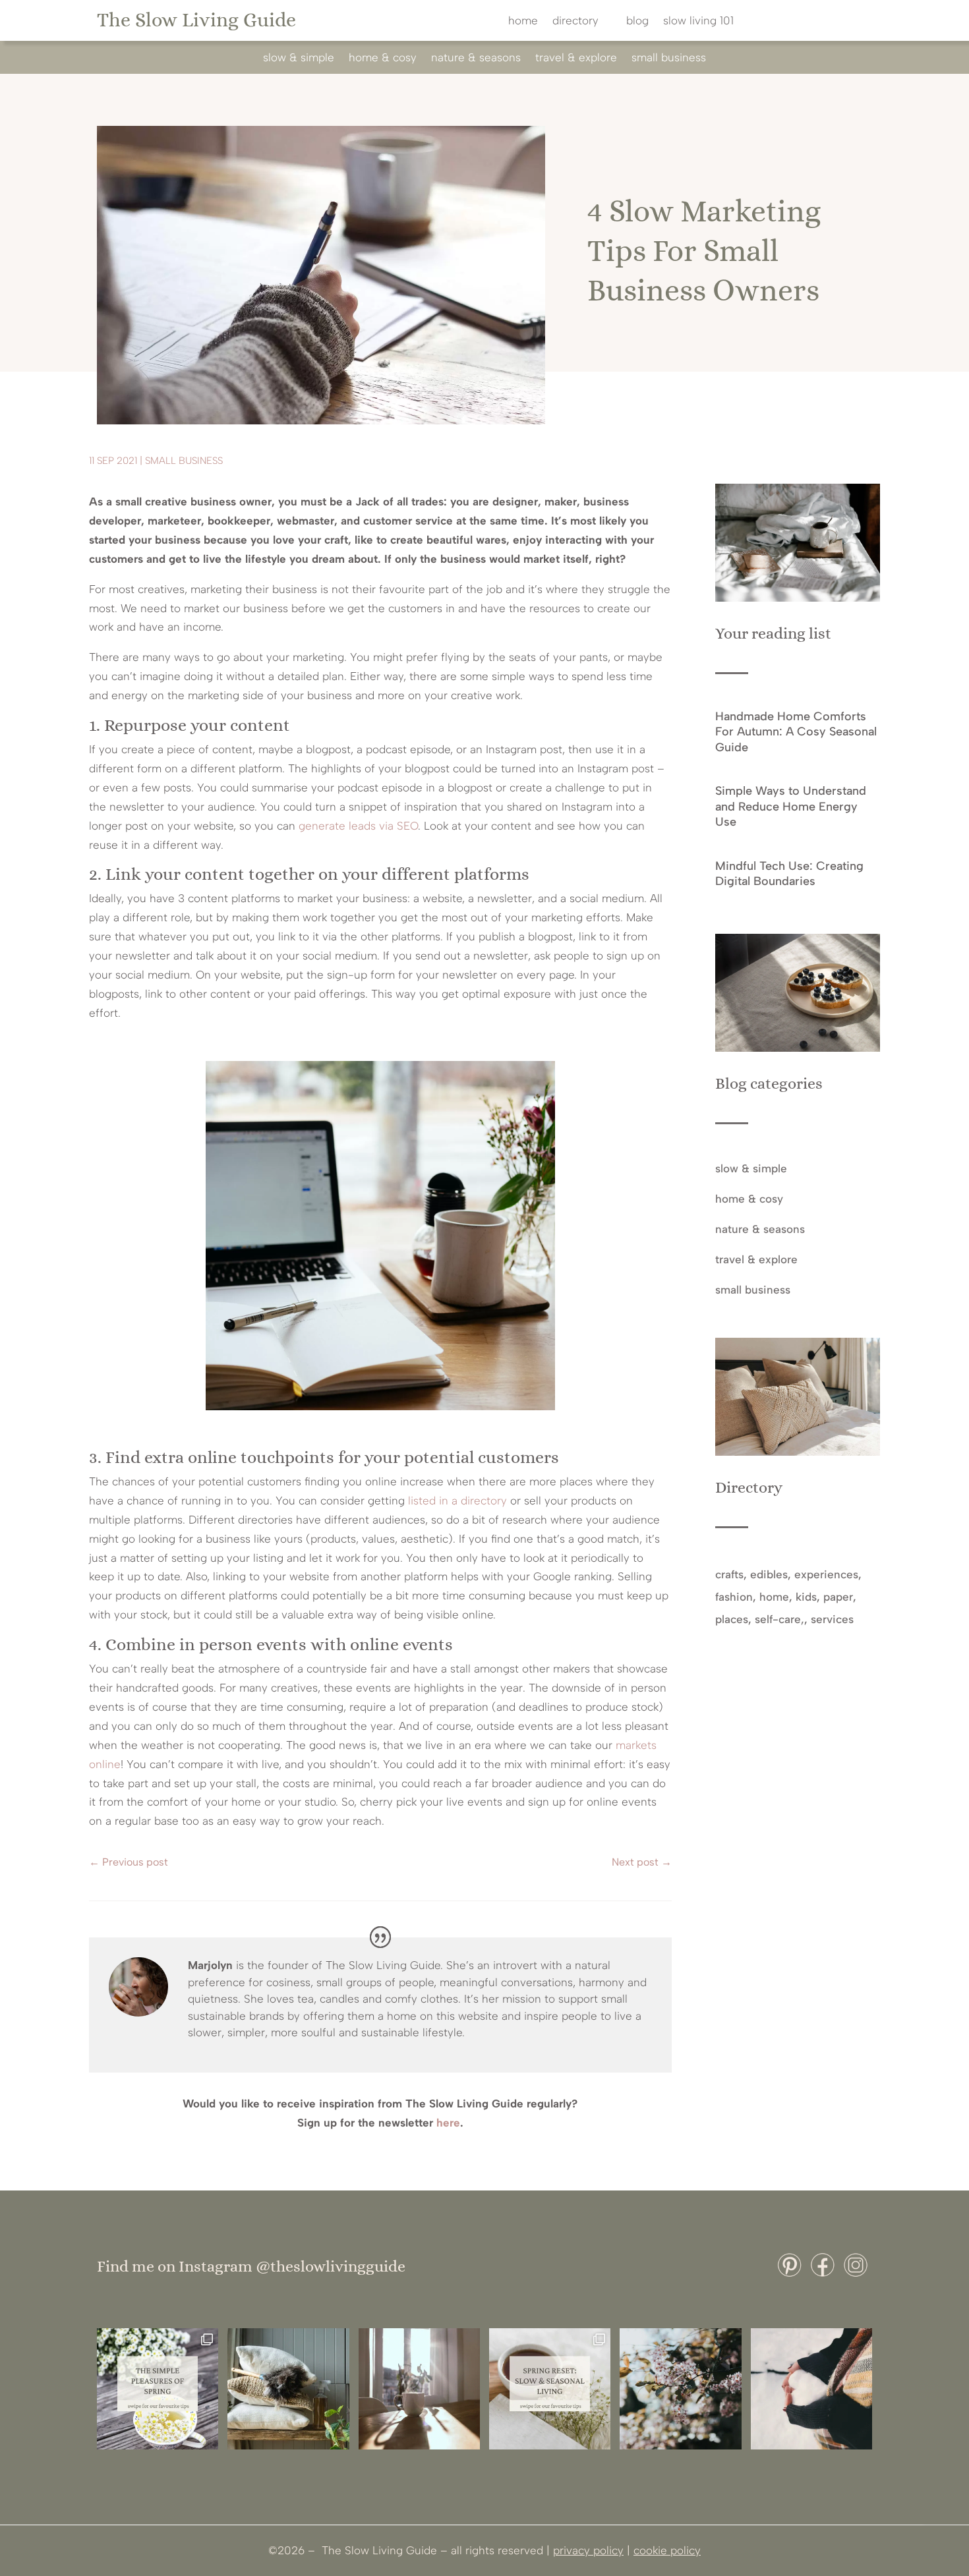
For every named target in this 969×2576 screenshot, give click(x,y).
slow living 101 (698, 21)
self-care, (779, 1619)
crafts (729, 1574)
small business (669, 58)
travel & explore (576, 58)
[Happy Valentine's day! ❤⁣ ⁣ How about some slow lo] (811, 2389)
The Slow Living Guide (196, 20)
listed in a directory (457, 1501)
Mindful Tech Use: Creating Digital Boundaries (789, 873)
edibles (769, 1574)
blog (637, 21)
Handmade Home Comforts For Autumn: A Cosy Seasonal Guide (796, 732)
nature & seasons (476, 58)
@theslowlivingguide (331, 2266)
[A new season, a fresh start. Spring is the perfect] (550, 2389)
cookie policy (667, 2550)
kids (806, 1597)
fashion (734, 1597)
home (523, 21)
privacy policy (588, 2550)
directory (575, 21)
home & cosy (383, 58)
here (448, 2123)
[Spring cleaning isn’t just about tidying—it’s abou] (288, 2389)
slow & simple (299, 58)
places (732, 1619)
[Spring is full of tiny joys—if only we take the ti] (158, 2389)
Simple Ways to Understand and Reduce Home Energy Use (791, 806)
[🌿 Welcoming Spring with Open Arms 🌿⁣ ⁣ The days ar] (680, 2389)
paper (838, 1597)
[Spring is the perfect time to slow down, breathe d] (419, 2389)
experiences (826, 1574)
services (832, 1619)
